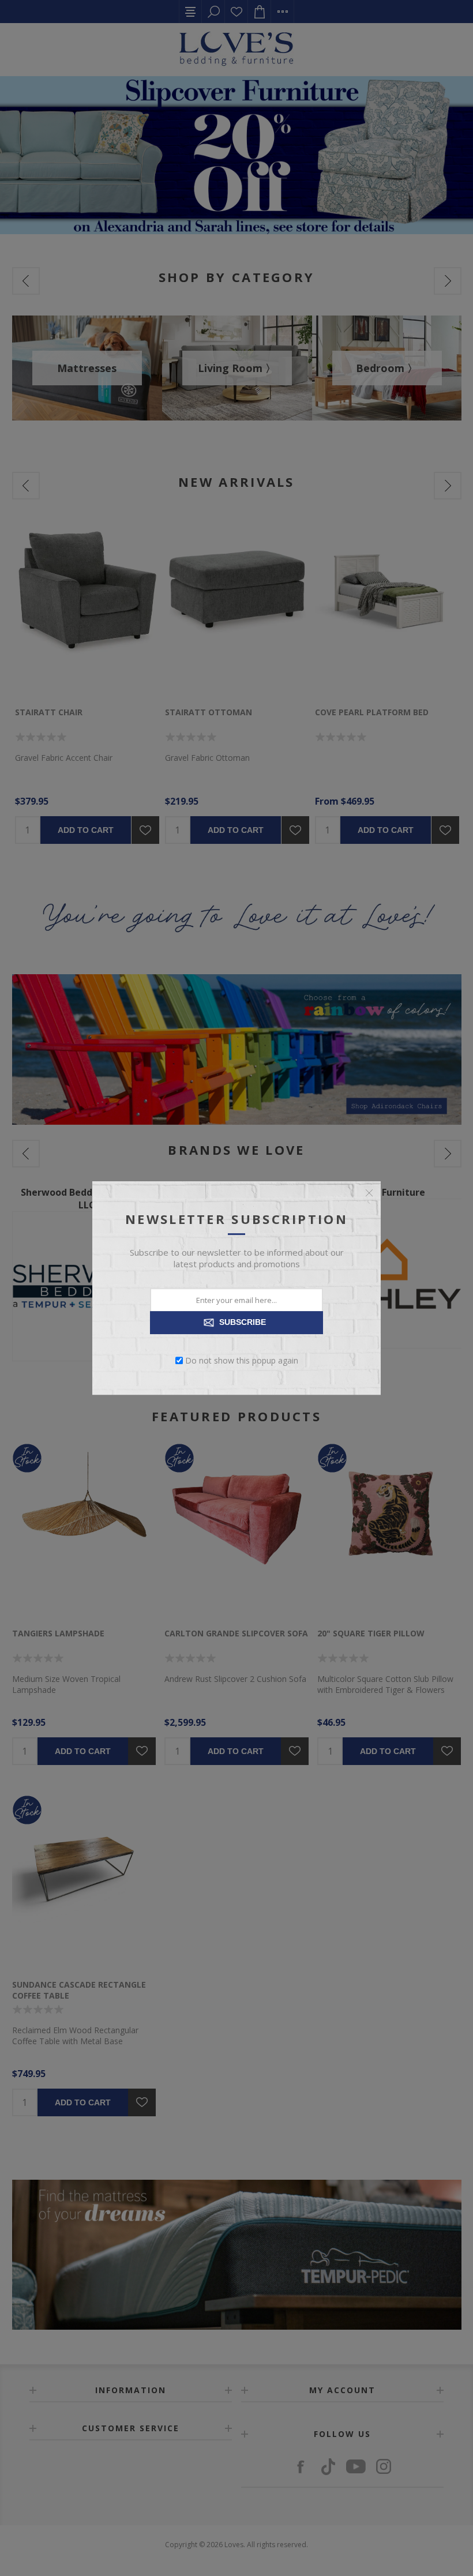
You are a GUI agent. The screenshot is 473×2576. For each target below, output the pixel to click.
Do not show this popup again (242, 1360)
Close (369, 1193)
